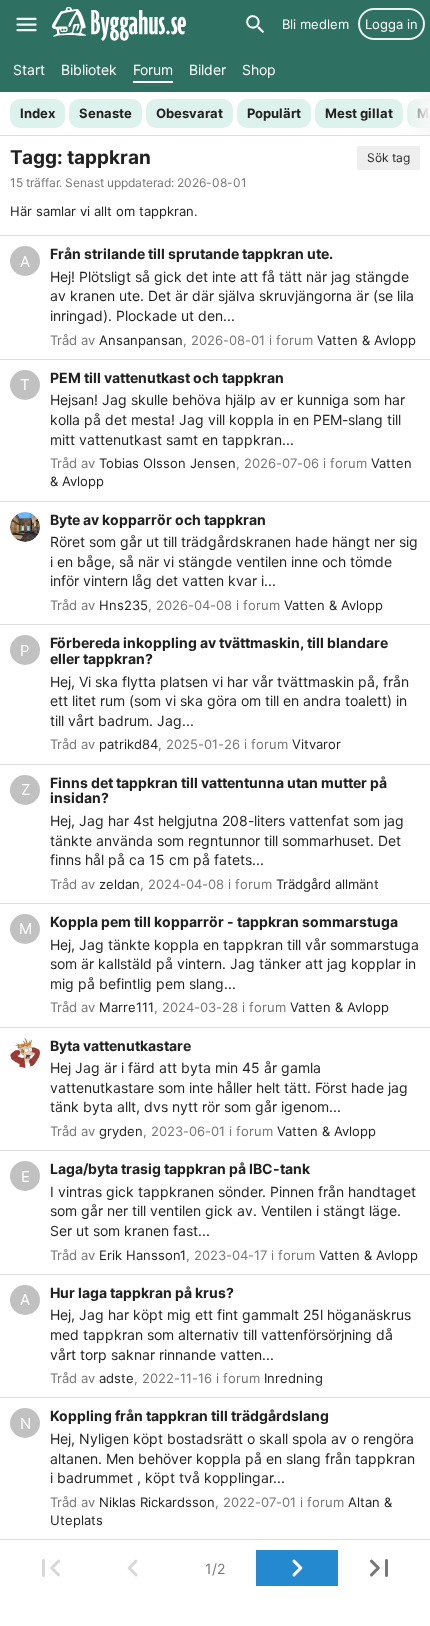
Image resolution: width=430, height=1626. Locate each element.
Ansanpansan (141, 340)
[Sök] (255, 24)
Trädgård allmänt (327, 884)
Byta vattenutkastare (120, 1045)
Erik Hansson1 (142, 1255)
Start (29, 69)
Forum (153, 69)
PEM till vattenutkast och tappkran (167, 377)
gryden (121, 1131)
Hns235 (123, 605)
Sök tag (388, 157)
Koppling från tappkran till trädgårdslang (189, 1415)
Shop (259, 69)
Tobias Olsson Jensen (167, 463)
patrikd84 (128, 744)
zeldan (119, 884)
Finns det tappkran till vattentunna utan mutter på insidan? (218, 790)
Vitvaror (316, 744)
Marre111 (126, 1007)
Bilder (207, 69)
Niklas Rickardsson (157, 1502)
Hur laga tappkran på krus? (142, 1292)
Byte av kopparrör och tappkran (158, 519)
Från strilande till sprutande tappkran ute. (191, 253)
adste (116, 1378)
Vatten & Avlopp (366, 340)
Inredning (293, 1378)
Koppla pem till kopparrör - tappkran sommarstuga (224, 921)
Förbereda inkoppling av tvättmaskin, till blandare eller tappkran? (219, 650)
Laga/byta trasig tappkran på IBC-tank (180, 1168)
